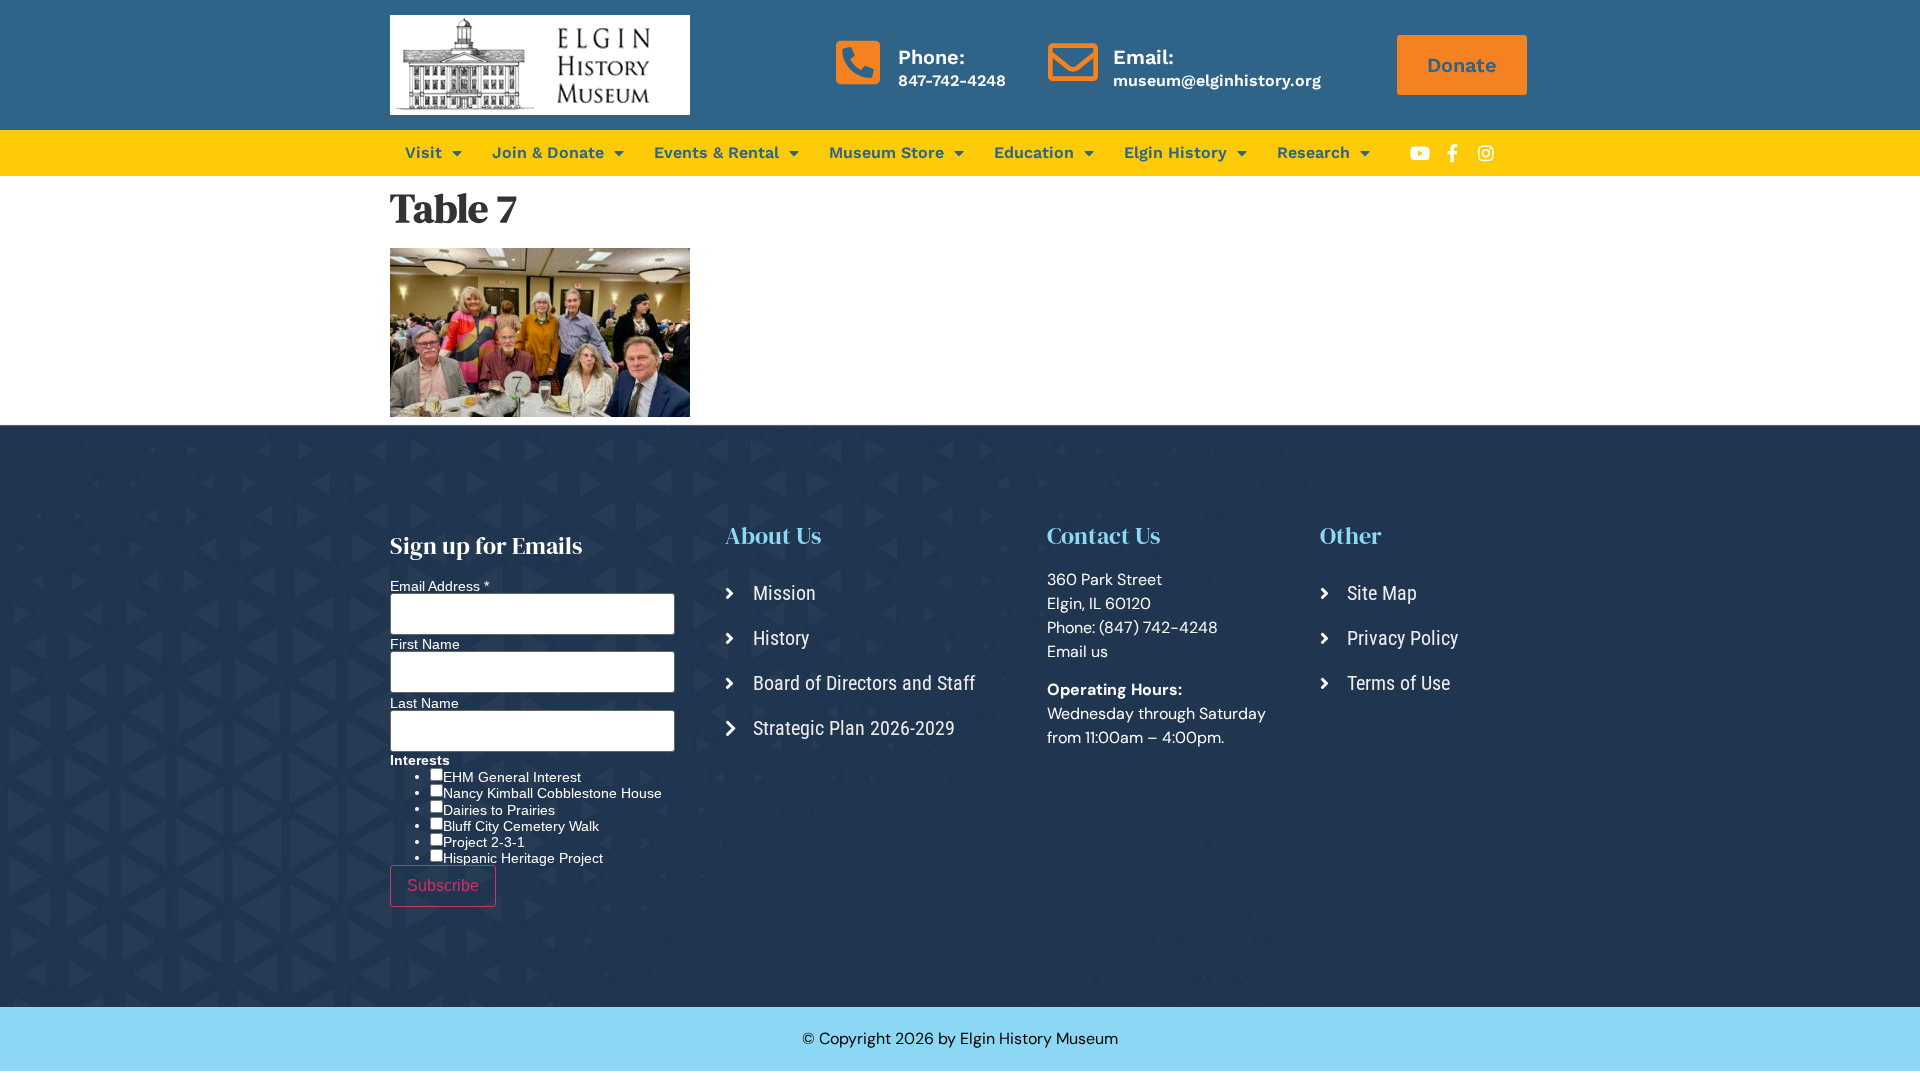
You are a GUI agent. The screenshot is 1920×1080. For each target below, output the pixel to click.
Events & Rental (716, 152)
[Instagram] (1486, 153)
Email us (1077, 651)
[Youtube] (1420, 153)
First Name (425, 644)
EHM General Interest (512, 777)
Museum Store (886, 152)
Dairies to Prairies (499, 810)
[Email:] (1073, 62)
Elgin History (1175, 152)
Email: (1143, 57)
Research (1313, 152)
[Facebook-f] (1453, 153)
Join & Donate (548, 152)
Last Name (424, 703)
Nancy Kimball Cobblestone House (552, 793)
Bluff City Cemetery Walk (521, 826)
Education (1034, 152)
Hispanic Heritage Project (523, 858)
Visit (423, 152)
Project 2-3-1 (484, 842)
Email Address (439, 586)
